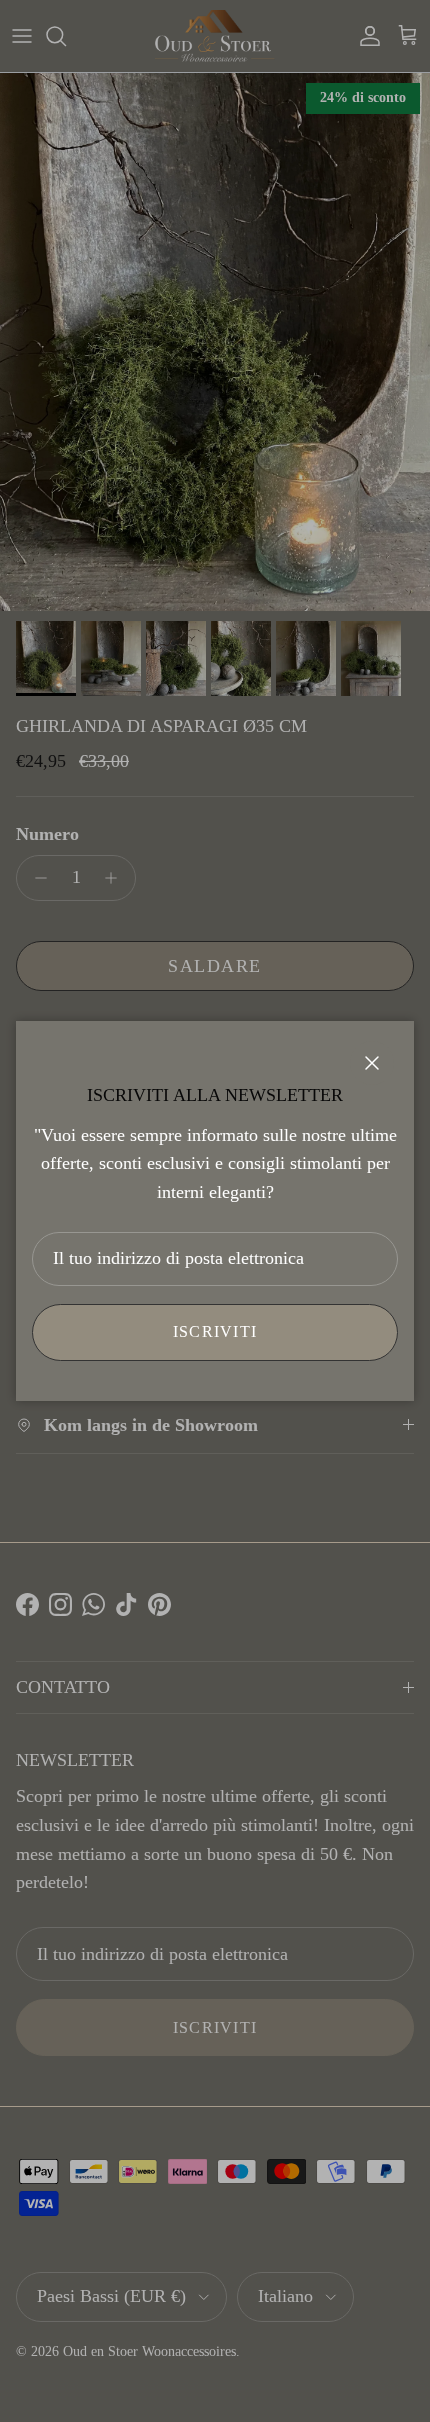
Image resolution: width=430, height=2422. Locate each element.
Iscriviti (215, 1331)
